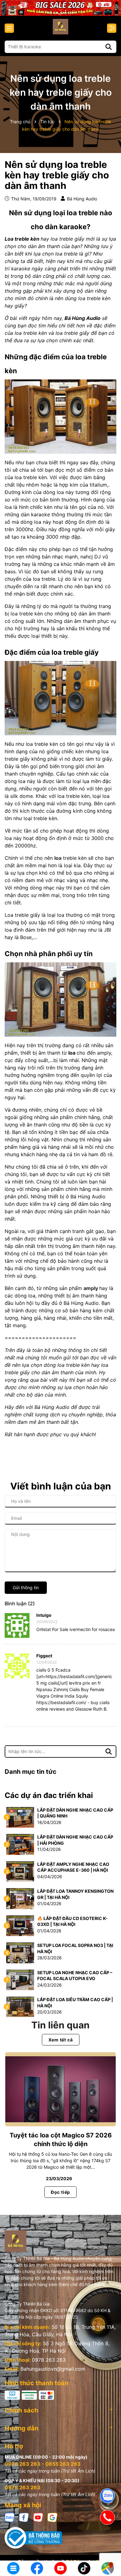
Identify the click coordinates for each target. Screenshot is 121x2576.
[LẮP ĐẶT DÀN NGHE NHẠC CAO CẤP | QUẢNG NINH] (20, 1817)
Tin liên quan (60, 2025)
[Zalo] (10, 2517)
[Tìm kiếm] (109, 47)
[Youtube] (38, 2517)
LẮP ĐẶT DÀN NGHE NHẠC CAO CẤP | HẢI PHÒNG (75, 1840)
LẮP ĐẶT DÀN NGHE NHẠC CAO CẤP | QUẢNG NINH (75, 1813)
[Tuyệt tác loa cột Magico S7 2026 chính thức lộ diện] (60, 2089)
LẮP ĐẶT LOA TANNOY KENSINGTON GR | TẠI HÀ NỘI (75, 1894)
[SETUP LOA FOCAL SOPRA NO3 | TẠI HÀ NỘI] (20, 1952)
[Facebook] (24, 2517)
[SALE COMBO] (60, 7)
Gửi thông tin (26, 1588)
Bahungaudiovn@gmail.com (53, 2369)
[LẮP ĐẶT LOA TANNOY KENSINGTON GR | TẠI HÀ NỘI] (20, 1898)
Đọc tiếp (60, 2192)
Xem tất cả (61, 2040)
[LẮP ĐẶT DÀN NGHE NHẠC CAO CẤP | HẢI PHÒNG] (20, 1844)
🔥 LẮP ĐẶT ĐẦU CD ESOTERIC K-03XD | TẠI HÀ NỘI (73, 1921)
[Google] (52, 2517)
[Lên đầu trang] (108, 2548)
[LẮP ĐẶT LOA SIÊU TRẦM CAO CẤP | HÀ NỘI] (20, 2006)
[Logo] (60, 27)
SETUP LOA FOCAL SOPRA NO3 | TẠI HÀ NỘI (75, 1948)
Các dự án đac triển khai (49, 1795)
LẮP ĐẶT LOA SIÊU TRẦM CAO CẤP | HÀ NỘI (75, 2003)
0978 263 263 (49, 2360)
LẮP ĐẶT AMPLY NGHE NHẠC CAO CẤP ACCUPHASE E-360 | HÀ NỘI (73, 1867)
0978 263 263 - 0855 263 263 (43, 2464)
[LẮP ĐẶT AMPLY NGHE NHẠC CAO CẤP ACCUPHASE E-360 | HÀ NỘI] (20, 1871)
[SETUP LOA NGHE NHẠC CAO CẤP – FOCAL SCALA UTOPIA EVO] (20, 1979)
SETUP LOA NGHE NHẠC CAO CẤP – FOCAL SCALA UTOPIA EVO (75, 1976)
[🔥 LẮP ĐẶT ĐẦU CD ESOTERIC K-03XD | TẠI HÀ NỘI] (20, 1925)
